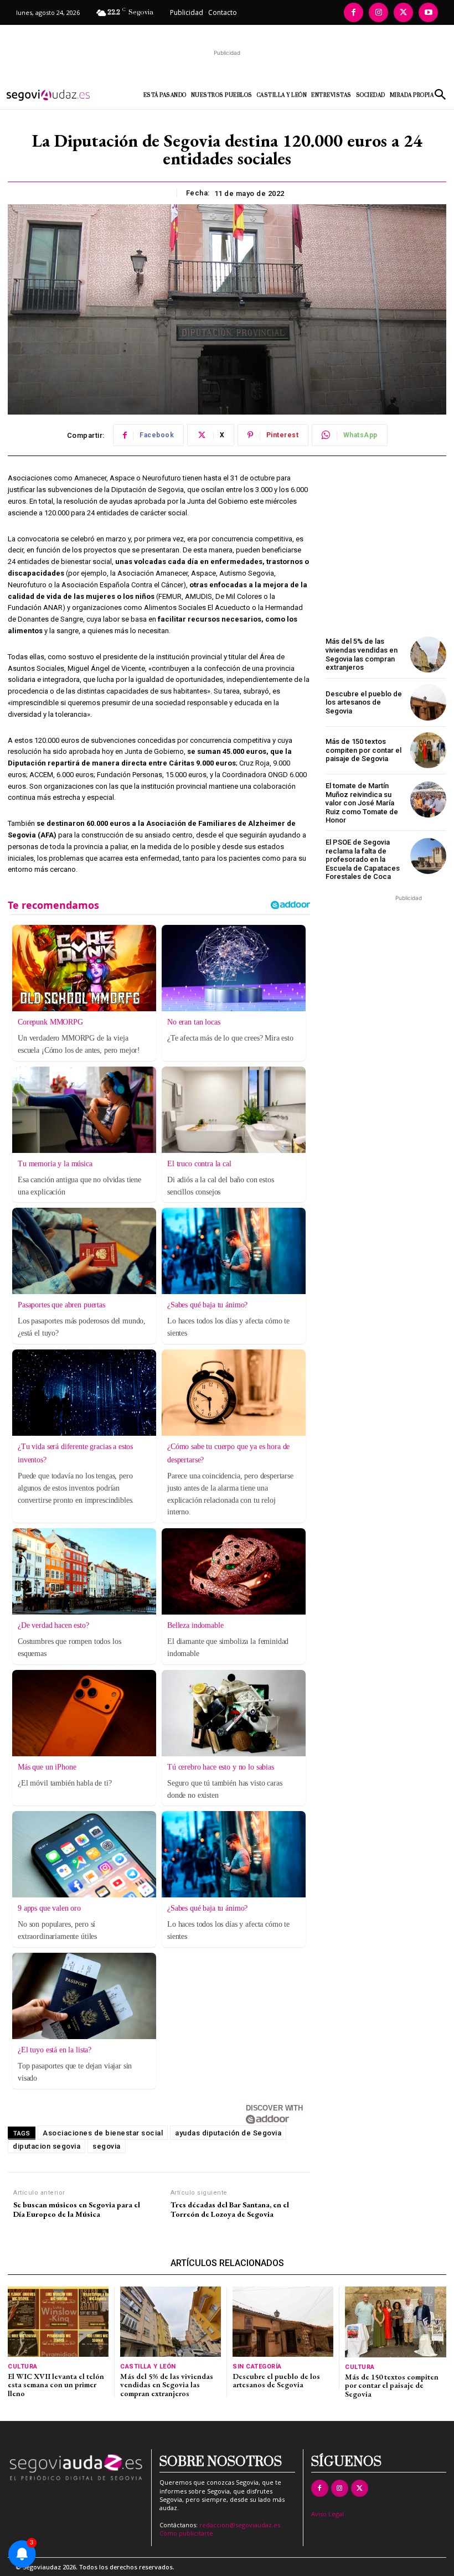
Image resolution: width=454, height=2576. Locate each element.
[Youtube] (428, 12)
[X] (403, 12)
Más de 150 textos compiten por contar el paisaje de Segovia (363, 750)
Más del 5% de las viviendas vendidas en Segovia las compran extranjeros (362, 654)
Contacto (223, 12)
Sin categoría (257, 2366)
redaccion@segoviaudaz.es (240, 2525)
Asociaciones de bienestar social (103, 2133)
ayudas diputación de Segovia (228, 2133)
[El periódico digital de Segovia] (56, 95)
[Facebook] (354, 12)
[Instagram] (378, 12)
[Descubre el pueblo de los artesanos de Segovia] (428, 702)
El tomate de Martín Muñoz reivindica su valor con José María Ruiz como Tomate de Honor (362, 803)
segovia (107, 2146)
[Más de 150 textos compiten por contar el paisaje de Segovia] (428, 750)
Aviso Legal (327, 2514)
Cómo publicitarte (186, 2533)
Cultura (23, 2366)
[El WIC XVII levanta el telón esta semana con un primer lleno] (58, 2322)
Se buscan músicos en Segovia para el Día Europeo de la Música (77, 2210)
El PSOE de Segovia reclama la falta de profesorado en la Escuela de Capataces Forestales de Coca (363, 859)
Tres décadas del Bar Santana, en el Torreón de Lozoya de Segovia (230, 2210)
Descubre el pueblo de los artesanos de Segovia (364, 702)
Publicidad (187, 12)
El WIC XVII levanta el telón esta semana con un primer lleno (56, 2385)
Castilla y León (148, 2366)
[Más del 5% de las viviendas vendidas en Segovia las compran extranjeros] (428, 655)
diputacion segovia (47, 2146)
